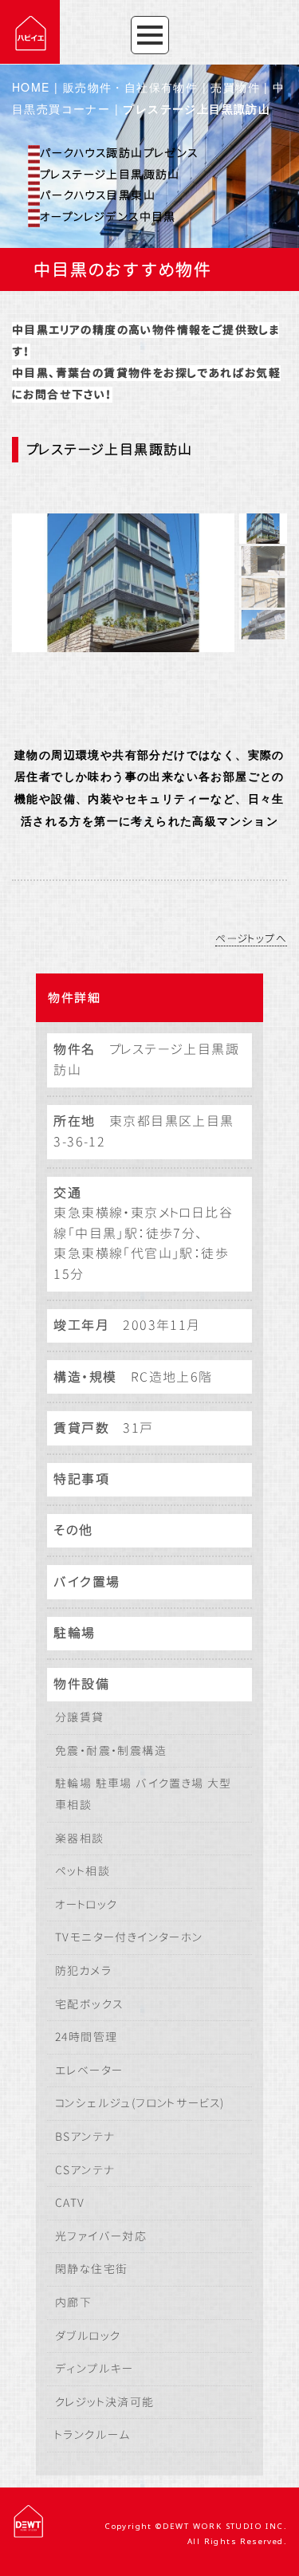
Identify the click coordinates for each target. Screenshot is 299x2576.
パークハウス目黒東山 (98, 195)
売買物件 (235, 87)
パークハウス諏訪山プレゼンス (119, 153)
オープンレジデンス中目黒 (108, 216)
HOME (31, 87)
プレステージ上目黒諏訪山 (110, 174)
